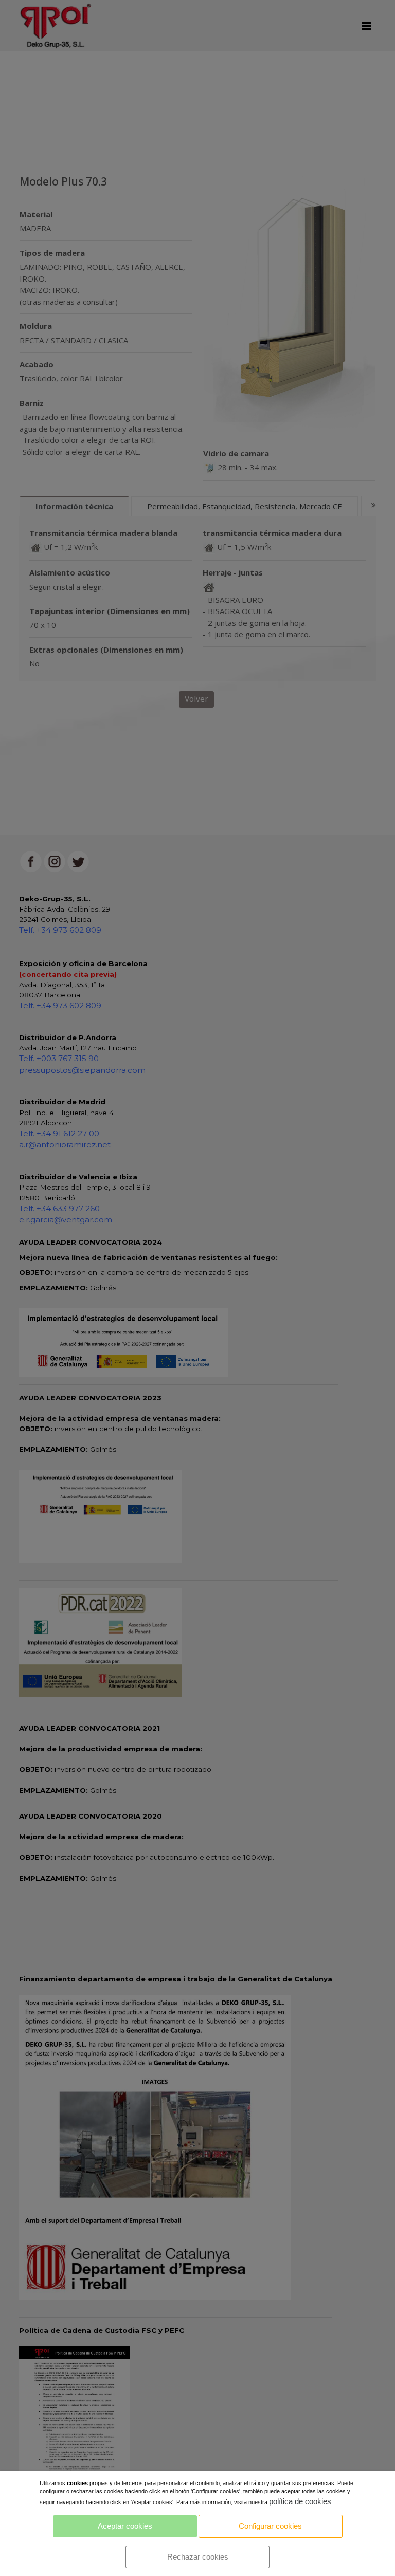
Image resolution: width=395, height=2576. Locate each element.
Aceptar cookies (125, 2526)
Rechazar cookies (198, 2557)
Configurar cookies (270, 2526)
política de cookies (300, 2501)
